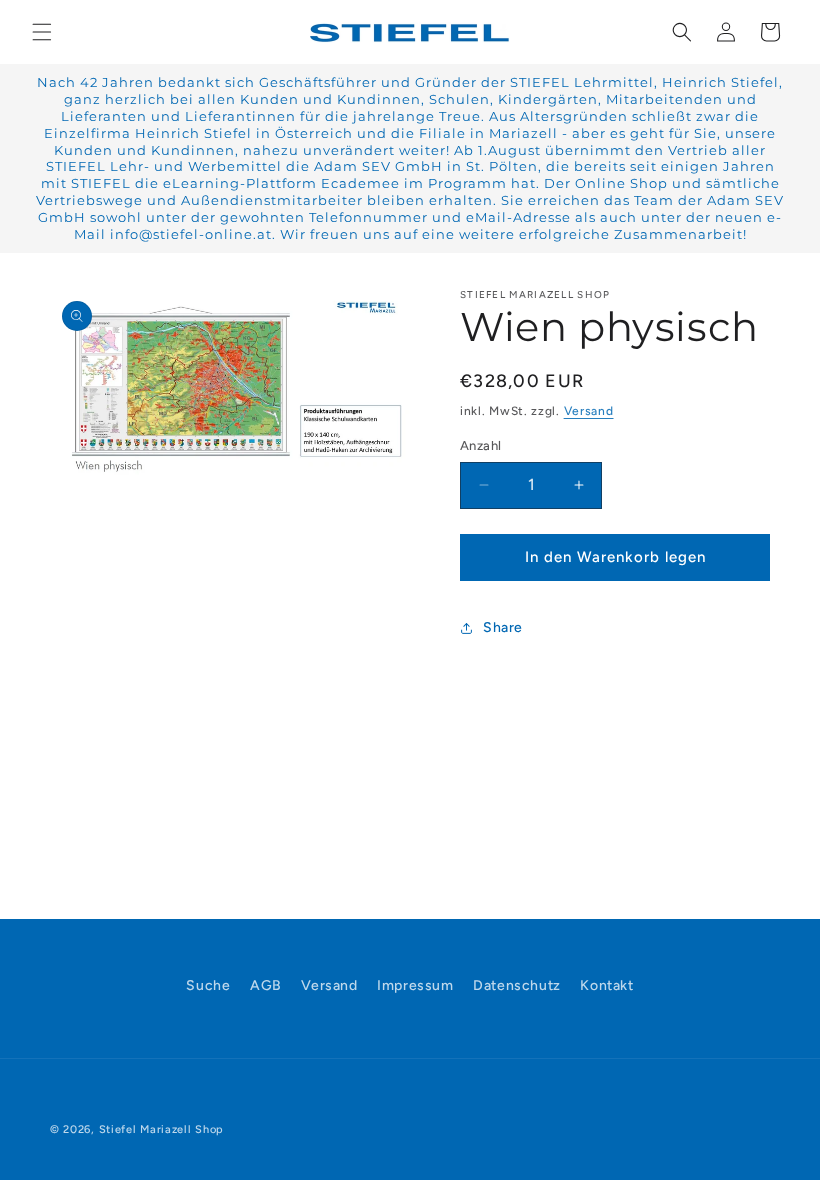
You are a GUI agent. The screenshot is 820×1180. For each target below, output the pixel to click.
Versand (589, 411)
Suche (208, 985)
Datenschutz (517, 985)
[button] (42, 32)
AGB (266, 985)
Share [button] (503, 627)
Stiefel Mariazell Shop (161, 1129)
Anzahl (480, 445)
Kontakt (606, 985)
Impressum (415, 985)
